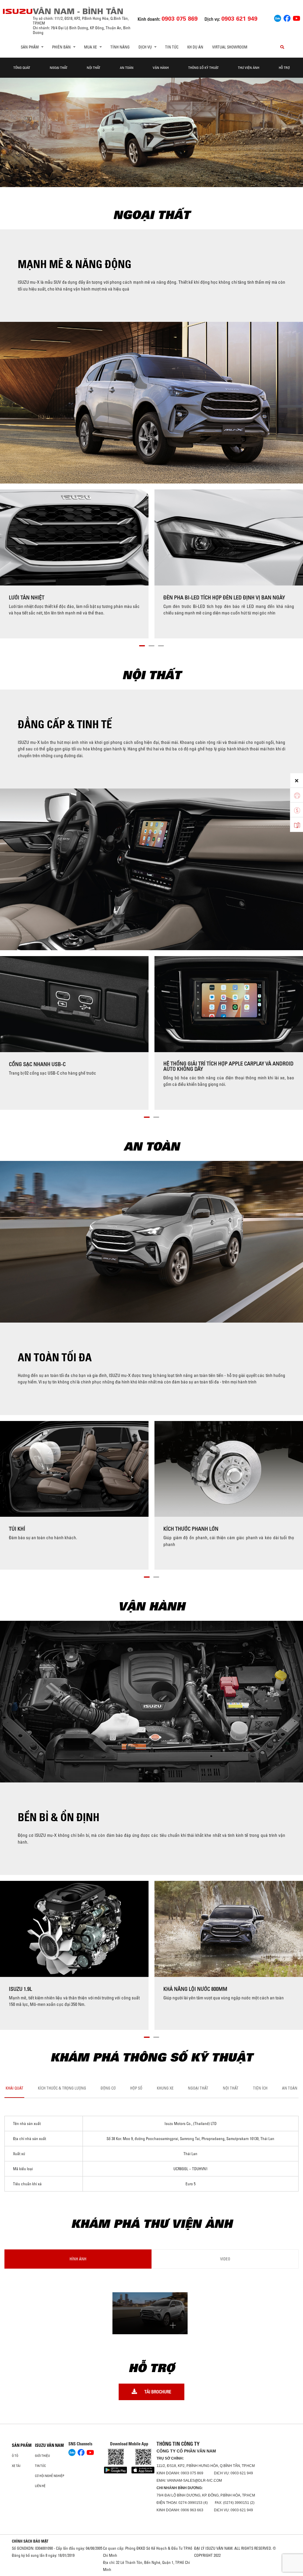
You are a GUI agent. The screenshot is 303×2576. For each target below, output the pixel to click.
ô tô (15, 2456)
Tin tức (172, 47)
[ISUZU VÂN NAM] (18, 11)
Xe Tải (16, 2466)
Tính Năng (120, 47)
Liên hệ (40, 2486)
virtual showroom (230, 47)
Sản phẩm (22, 2445)
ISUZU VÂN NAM (49, 2445)
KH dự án (195, 47)
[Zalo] (278, 17)
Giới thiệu (42, 2456)
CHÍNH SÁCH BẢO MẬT (30, 2541)
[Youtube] (296, 17)
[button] (142, 645)
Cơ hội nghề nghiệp (50, 2476)
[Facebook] (287, 17)
